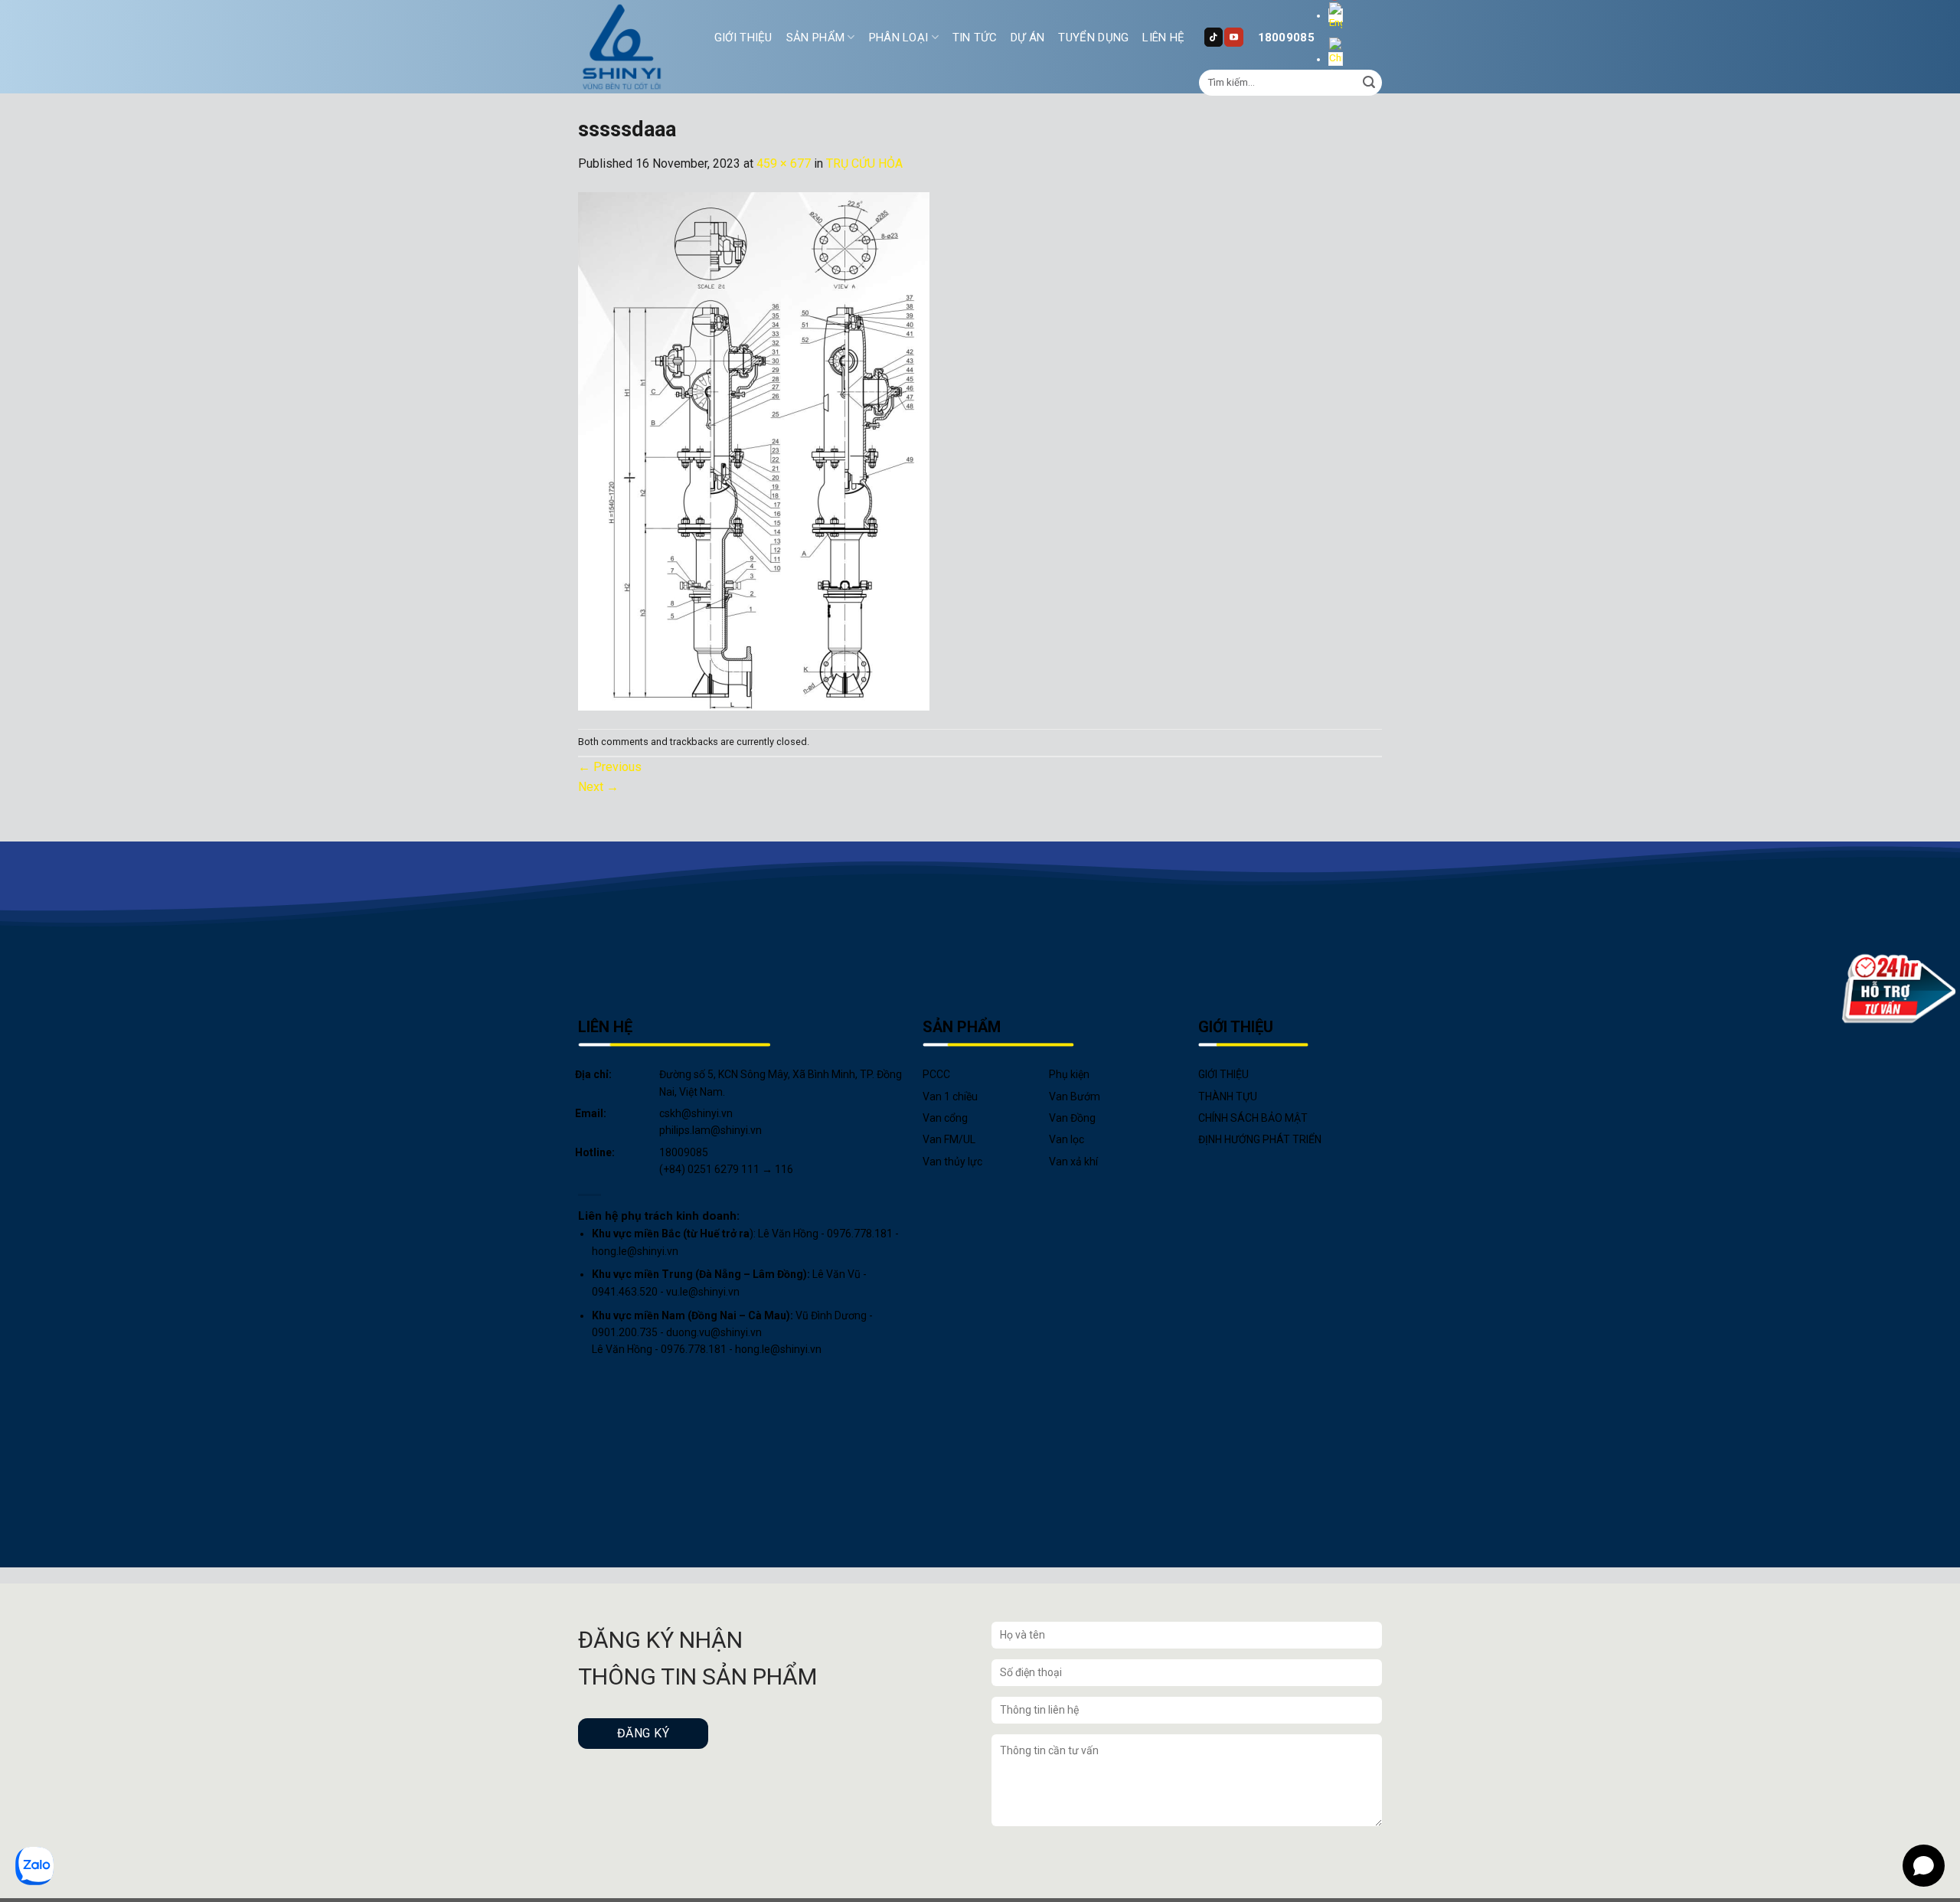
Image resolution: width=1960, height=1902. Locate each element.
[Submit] (1369, 83)
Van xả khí (1073, 1162)
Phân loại (899, 38)
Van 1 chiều (950, 1096)
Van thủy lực (952, 1162)
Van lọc (1067, 1139)
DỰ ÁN (1028, 38)
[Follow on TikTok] (1214, 37)
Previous (610, 767)
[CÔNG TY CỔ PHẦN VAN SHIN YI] (622, 47)
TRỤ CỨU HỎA (864, 163)
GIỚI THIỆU (743, 38)
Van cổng (945, 1118)
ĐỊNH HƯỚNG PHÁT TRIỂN (1260, 1139)
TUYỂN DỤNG (1093, 38)
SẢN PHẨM (815, 38)
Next (598, 787)
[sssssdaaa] (754, 450)
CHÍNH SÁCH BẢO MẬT (1253, 1118)
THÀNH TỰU (1228, 1096)
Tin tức (975, 38)
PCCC (936, 1074)
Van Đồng (1072, 1118)
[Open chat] (1924, 1866)
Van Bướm (1075, 1096)
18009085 (1286, 38)
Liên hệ (1163, 38)
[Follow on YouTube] (1233, 37)
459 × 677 (784, 163)
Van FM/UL (949, 1139)
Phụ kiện (1069, 1074)
